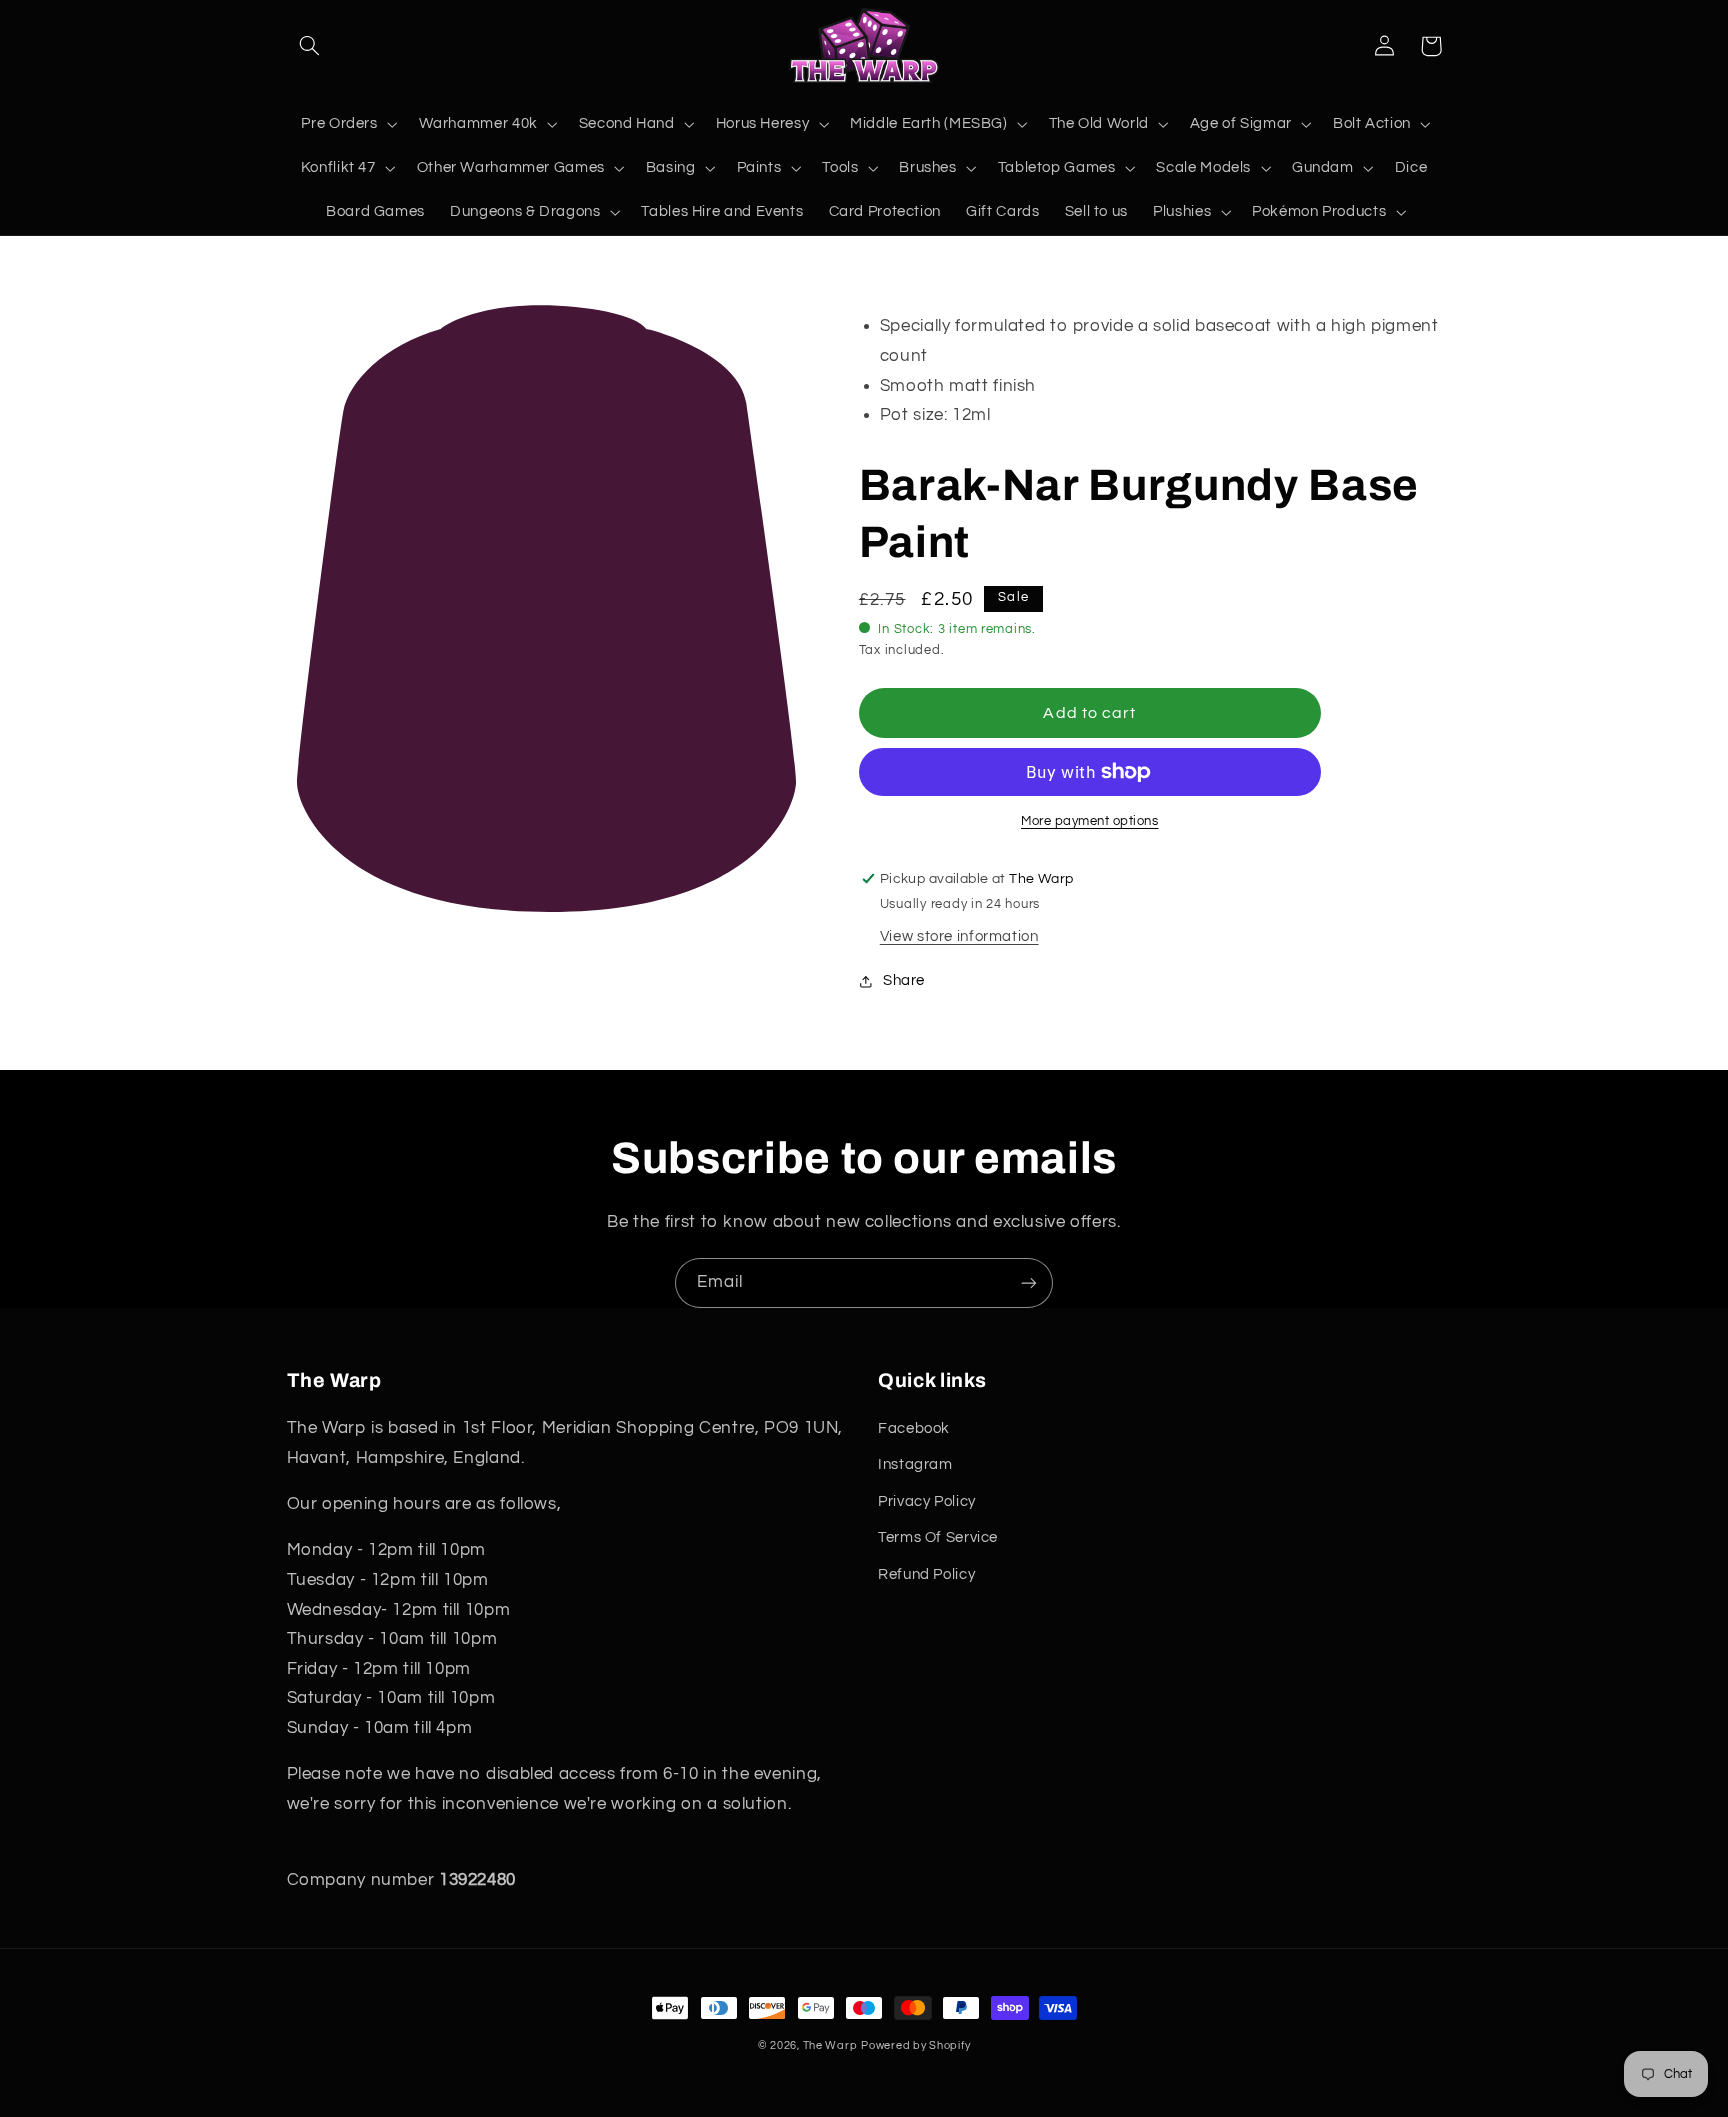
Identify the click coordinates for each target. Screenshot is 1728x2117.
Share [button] (904, 980)
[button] (310, 46)
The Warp (830, 2045)
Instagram (915, 1464)
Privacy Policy (927, 1501)
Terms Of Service (938, 1537)
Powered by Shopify (915, 2045)
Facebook (914, 1428)
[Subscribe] (1029, 1282)
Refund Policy (926, 1574)
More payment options (1090, 821)
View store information (959, 936)
